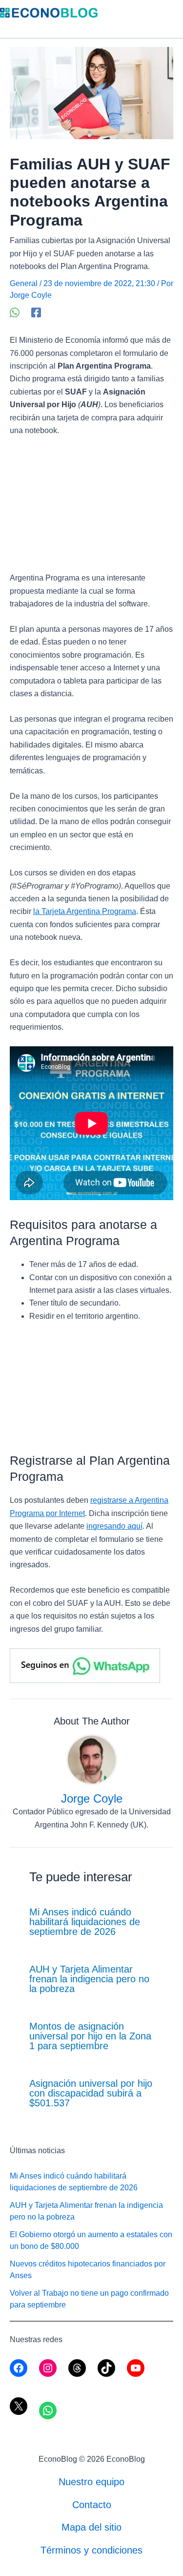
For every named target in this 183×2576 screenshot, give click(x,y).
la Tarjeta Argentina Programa (85, 911)
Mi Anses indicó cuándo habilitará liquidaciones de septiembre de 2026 (85, 1922)
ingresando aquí (114, 1526)
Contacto (92, 2505)
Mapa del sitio (91, 2527)
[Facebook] (36, 312)
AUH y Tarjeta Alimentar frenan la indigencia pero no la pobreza (89, 1979)
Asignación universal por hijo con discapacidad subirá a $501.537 (91, 2093)
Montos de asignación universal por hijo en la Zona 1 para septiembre (90, 2036)
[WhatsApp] (15, 312)
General (24, 283)
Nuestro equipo (91, 2482)
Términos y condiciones (91, 2550)
